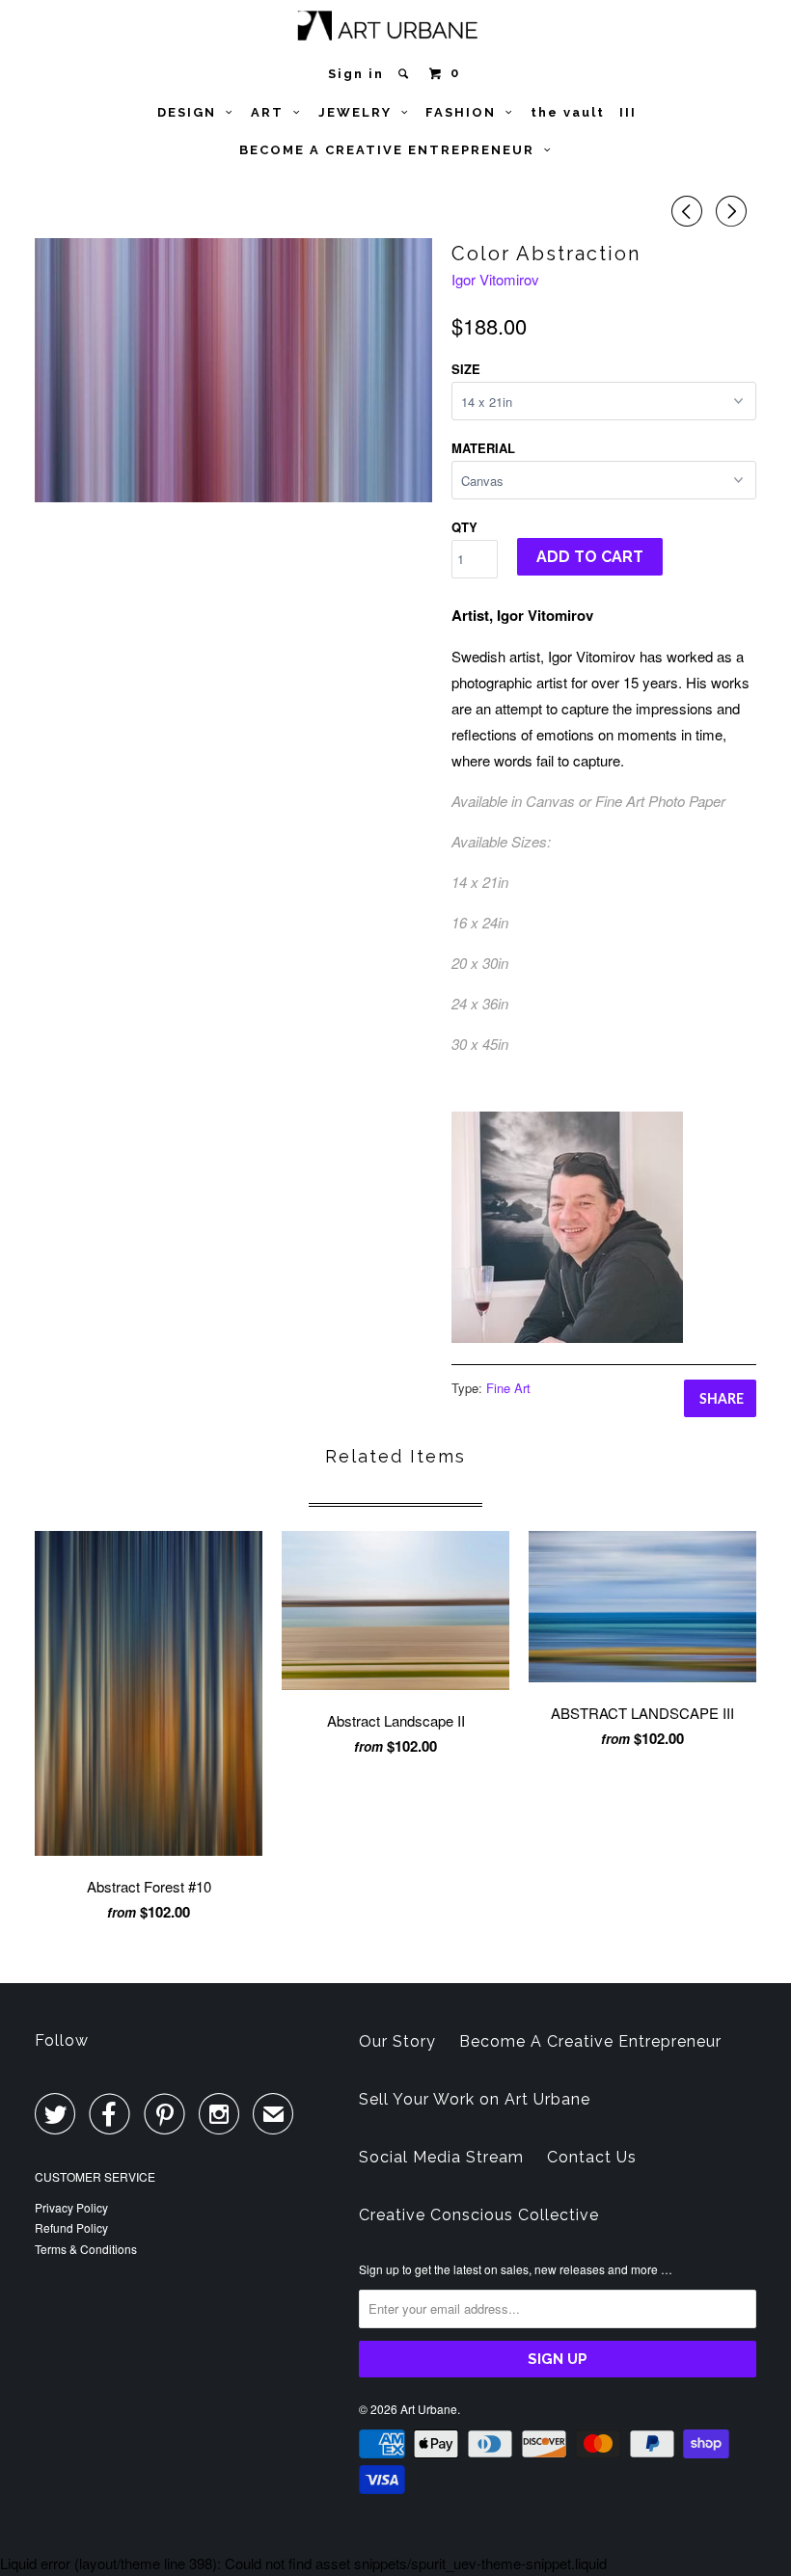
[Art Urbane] (396, 29)
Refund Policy (71, 2227)
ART (272, 112)
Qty (464, 527)
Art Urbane (429, 2409)
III (628, 112)
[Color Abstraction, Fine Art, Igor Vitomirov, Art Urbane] (233, 370)
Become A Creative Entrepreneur (590, 2041)
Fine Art (508, 1388)
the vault (568, 112)
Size (466, 369)
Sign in (356, 74)
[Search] (406, 74)
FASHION (465, 112)
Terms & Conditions (86, 2249)
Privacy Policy (71, 2207)
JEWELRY (360, 112)
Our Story (397, 2041)
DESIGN (191, 112)
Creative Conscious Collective (479, 2215)
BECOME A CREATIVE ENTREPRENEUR (392, 150)
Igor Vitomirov (495, 279)
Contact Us (592, 2157)
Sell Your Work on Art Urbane (475, 2099)
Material (483, 448)
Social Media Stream (441, 2157)
